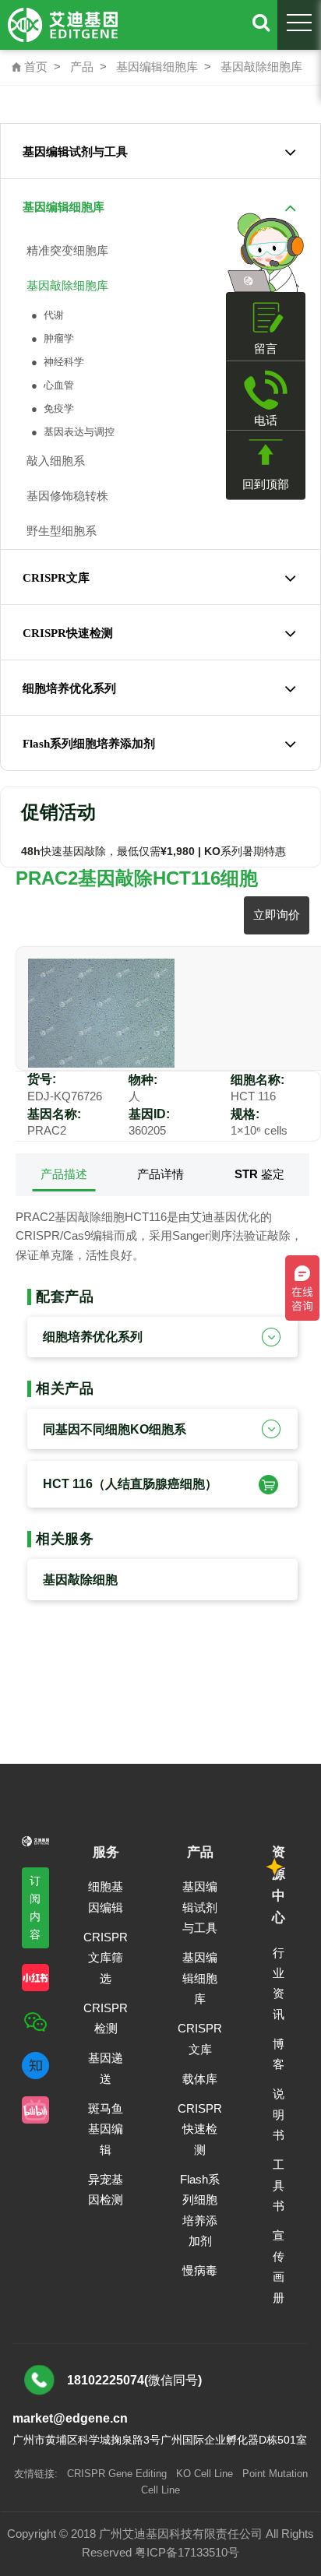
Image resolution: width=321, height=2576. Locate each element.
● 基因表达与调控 (71, 432)
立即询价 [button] (277, 915)
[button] (266, 1483)
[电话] (266, 390)
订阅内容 (35, 1907)
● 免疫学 (51, 408)
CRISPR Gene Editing (117, 2474)
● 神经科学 (56, 362)
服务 (106, 1852)
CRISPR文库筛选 (106, 1958)
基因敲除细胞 (80, 1580)
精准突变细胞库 (64, 250)
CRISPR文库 (56, 578)
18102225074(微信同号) (134, 2380)
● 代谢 (46, 315)
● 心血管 (51, 385)
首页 (30, 67)
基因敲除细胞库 (261, 67)
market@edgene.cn (70, 2418)
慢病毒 (200, 2270)
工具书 (279, 2185)
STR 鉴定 (259, 1174)
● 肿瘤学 (51, 338)
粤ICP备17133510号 (187, 2552)
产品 (82, 67)
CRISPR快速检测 (68, 633)
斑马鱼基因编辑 (106, 2129)
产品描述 (64, 1174)
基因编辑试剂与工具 (75, 152)
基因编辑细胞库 (157, 67)
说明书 (279, 2114)
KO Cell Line (205, 2474)
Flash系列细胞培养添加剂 (89, 744)
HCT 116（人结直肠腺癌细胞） (130, 1484)
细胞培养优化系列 (69, 688)
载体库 (200, 2079)
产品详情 (160, 1174)
